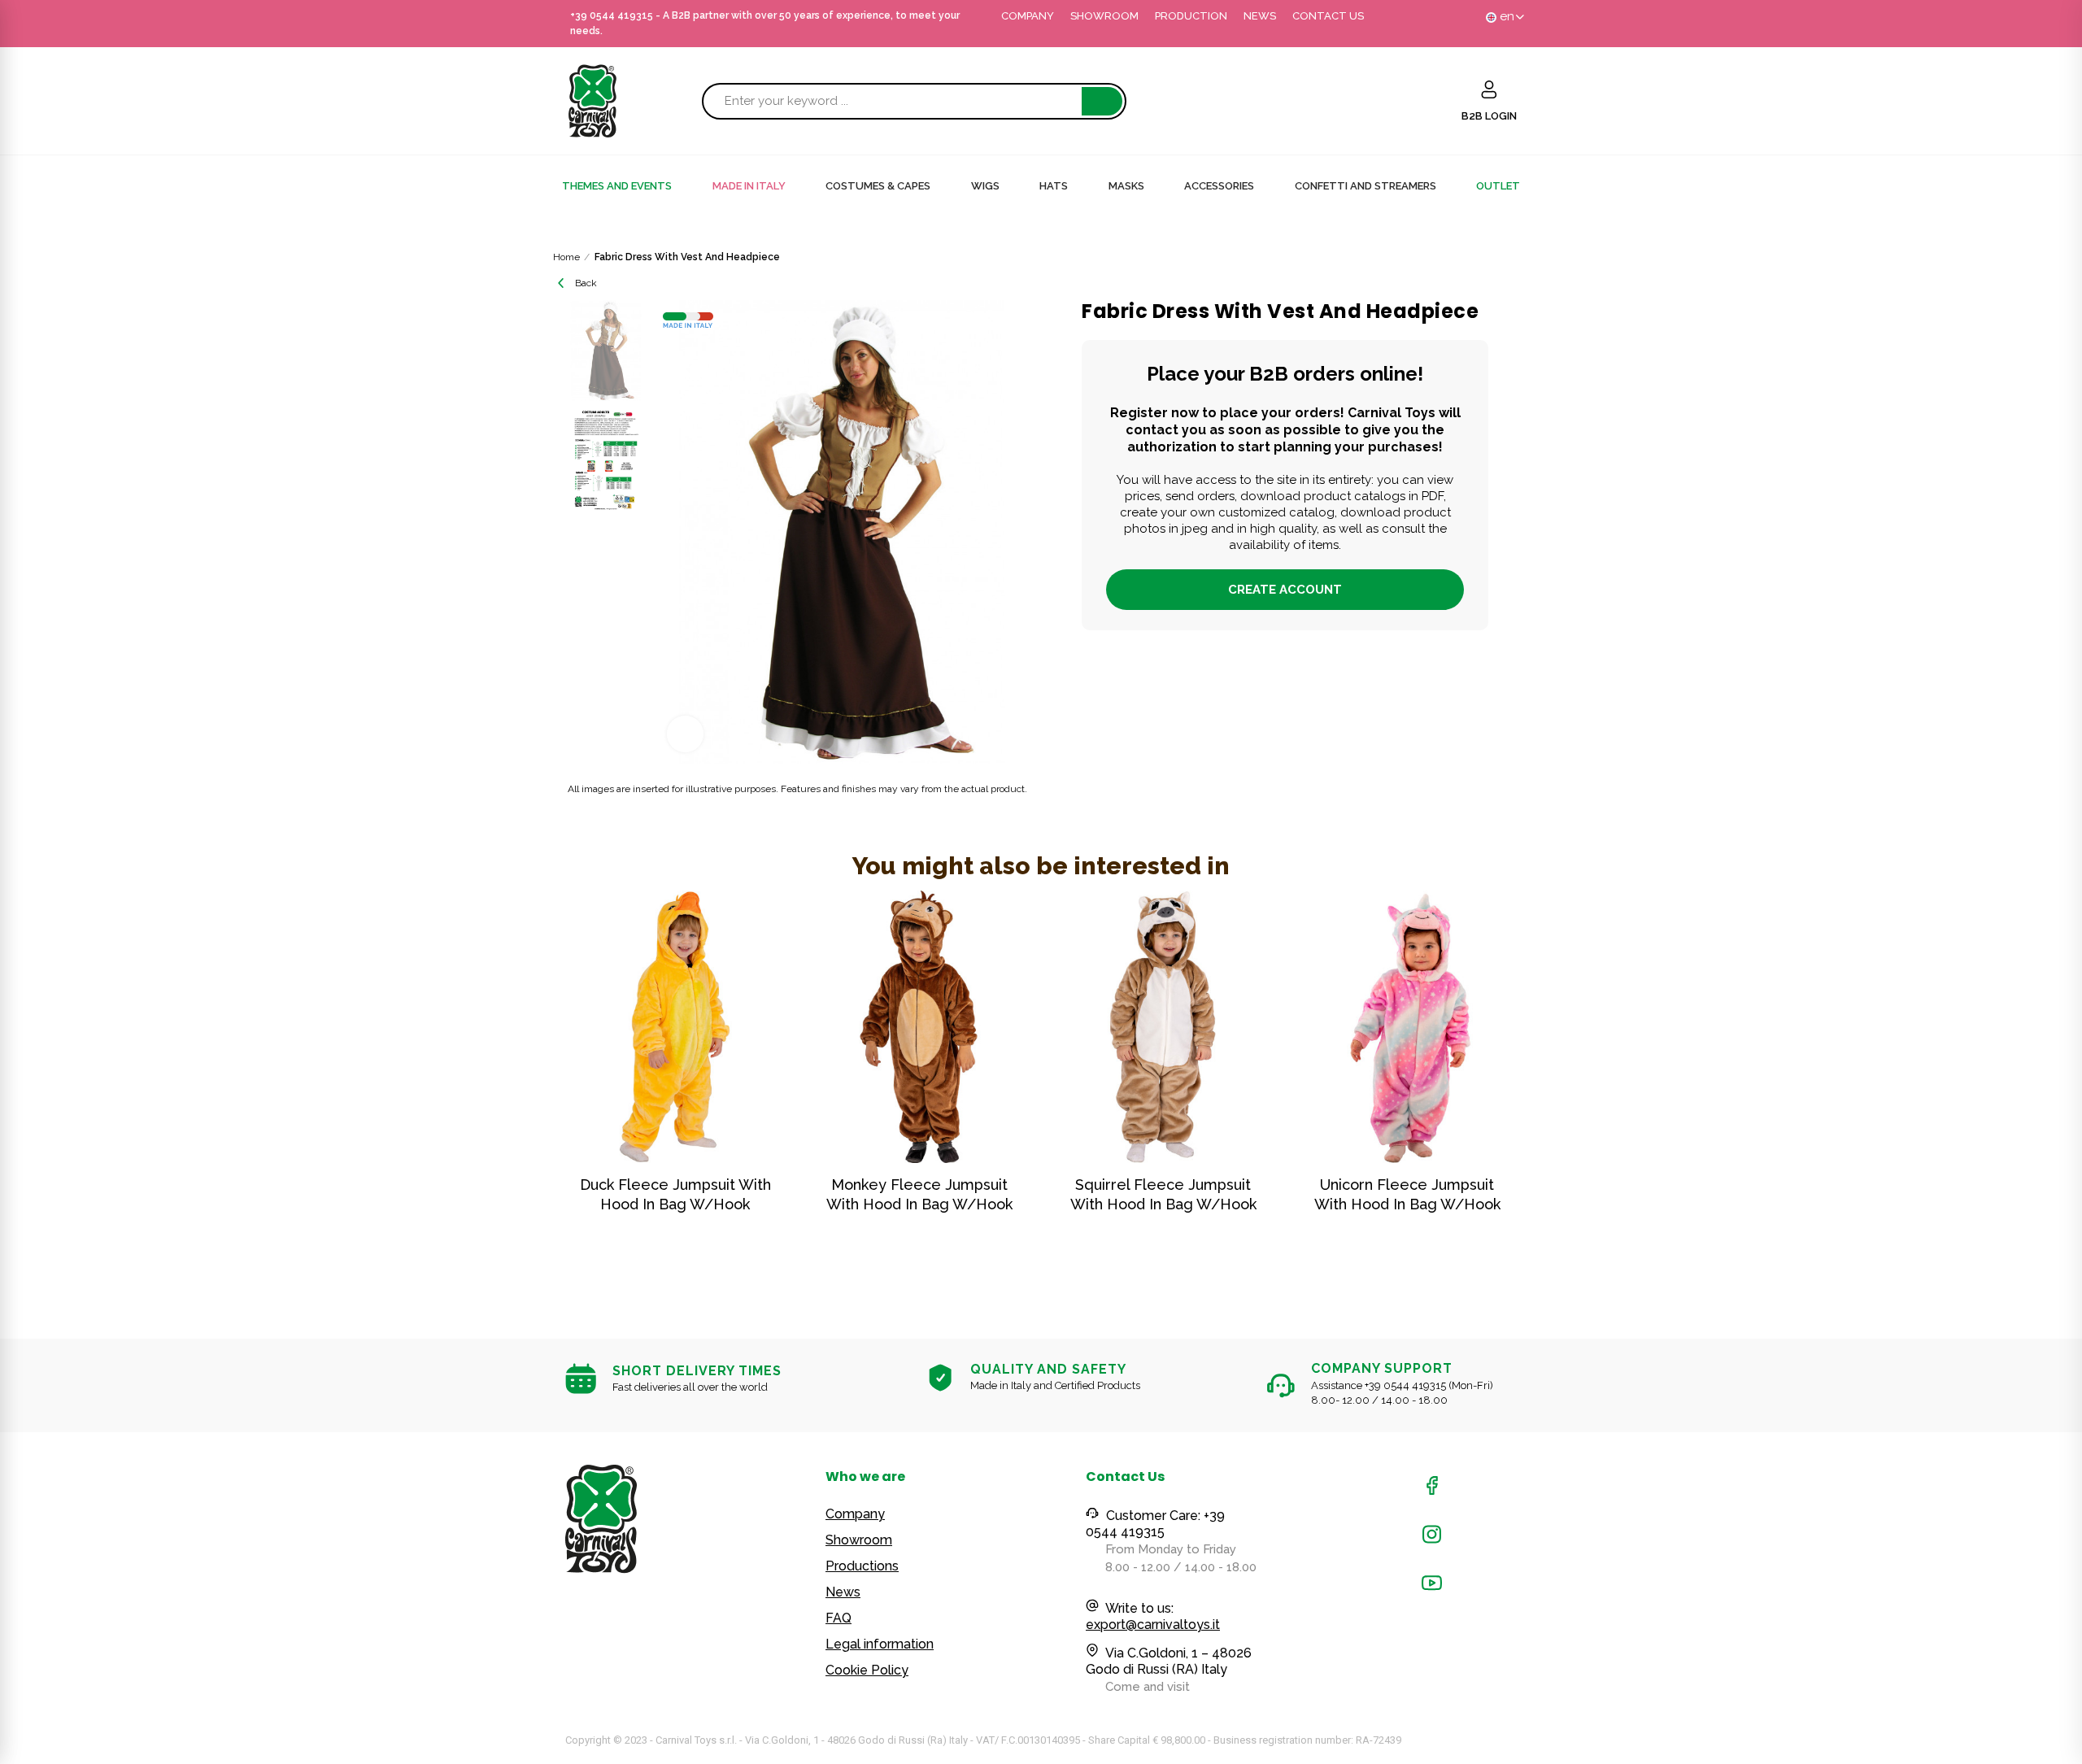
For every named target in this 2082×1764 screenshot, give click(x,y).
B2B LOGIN (1489, 116)
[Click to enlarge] (685, 734)
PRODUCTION (1191, 16)
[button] (520, 1087)
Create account (1285, 590)
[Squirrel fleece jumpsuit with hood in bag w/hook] (1163, 1027)
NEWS (1260, 16)
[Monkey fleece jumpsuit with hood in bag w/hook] (919, 1027)
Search (1102, 101)
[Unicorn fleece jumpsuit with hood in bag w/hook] (1407, 1027)
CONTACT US (1328, 16)
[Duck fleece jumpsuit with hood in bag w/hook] (675, 1027)
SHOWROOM (1104, 16)
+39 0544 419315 (612, 15)
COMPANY (1028, 16)
